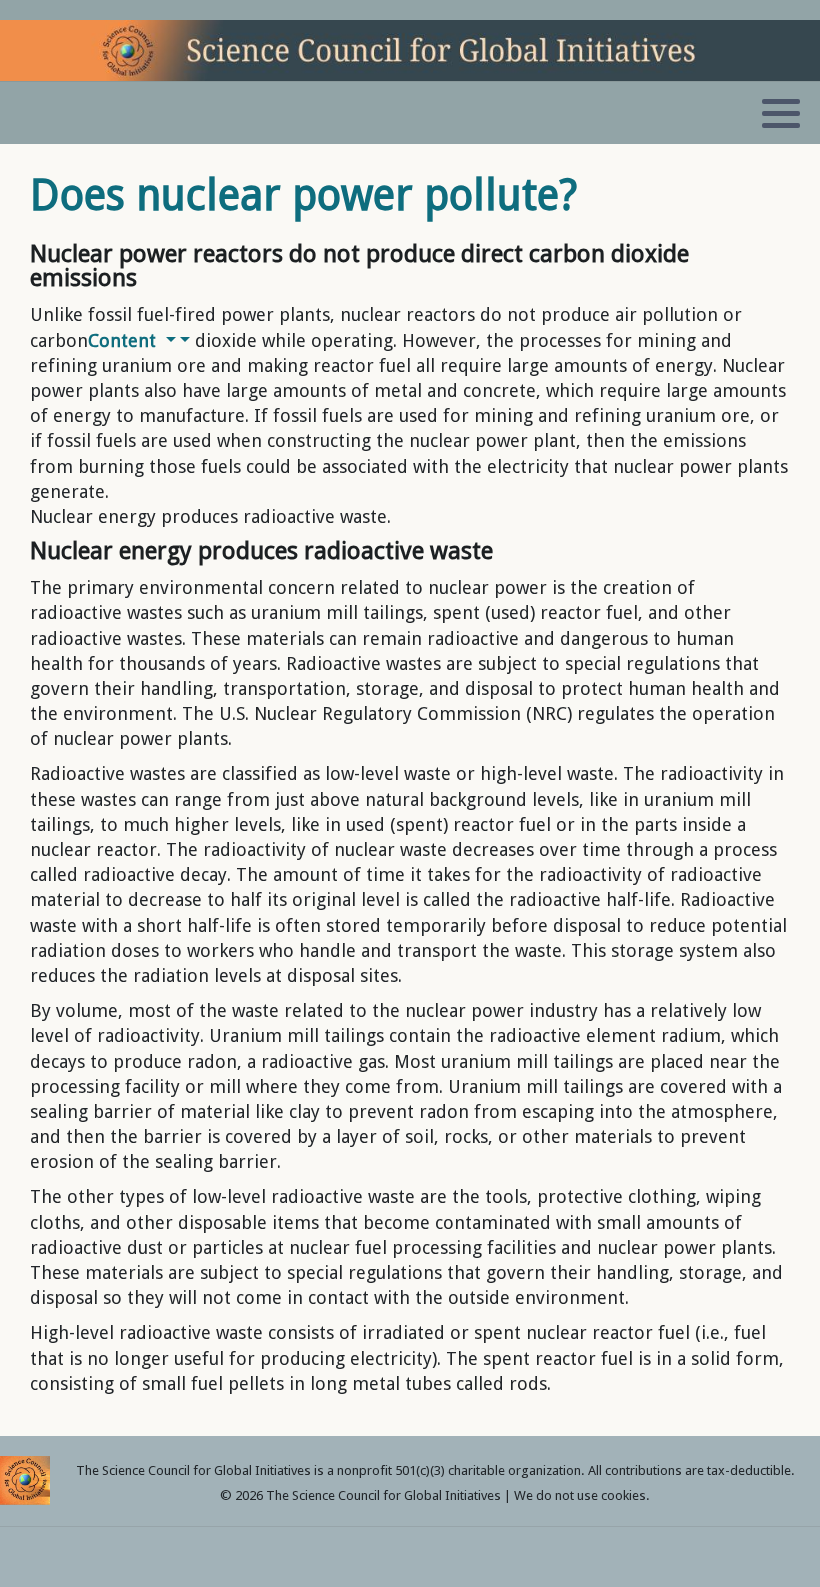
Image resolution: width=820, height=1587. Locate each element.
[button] (781, 114)
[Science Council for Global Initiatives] (410, 50)
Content (124, 340)
